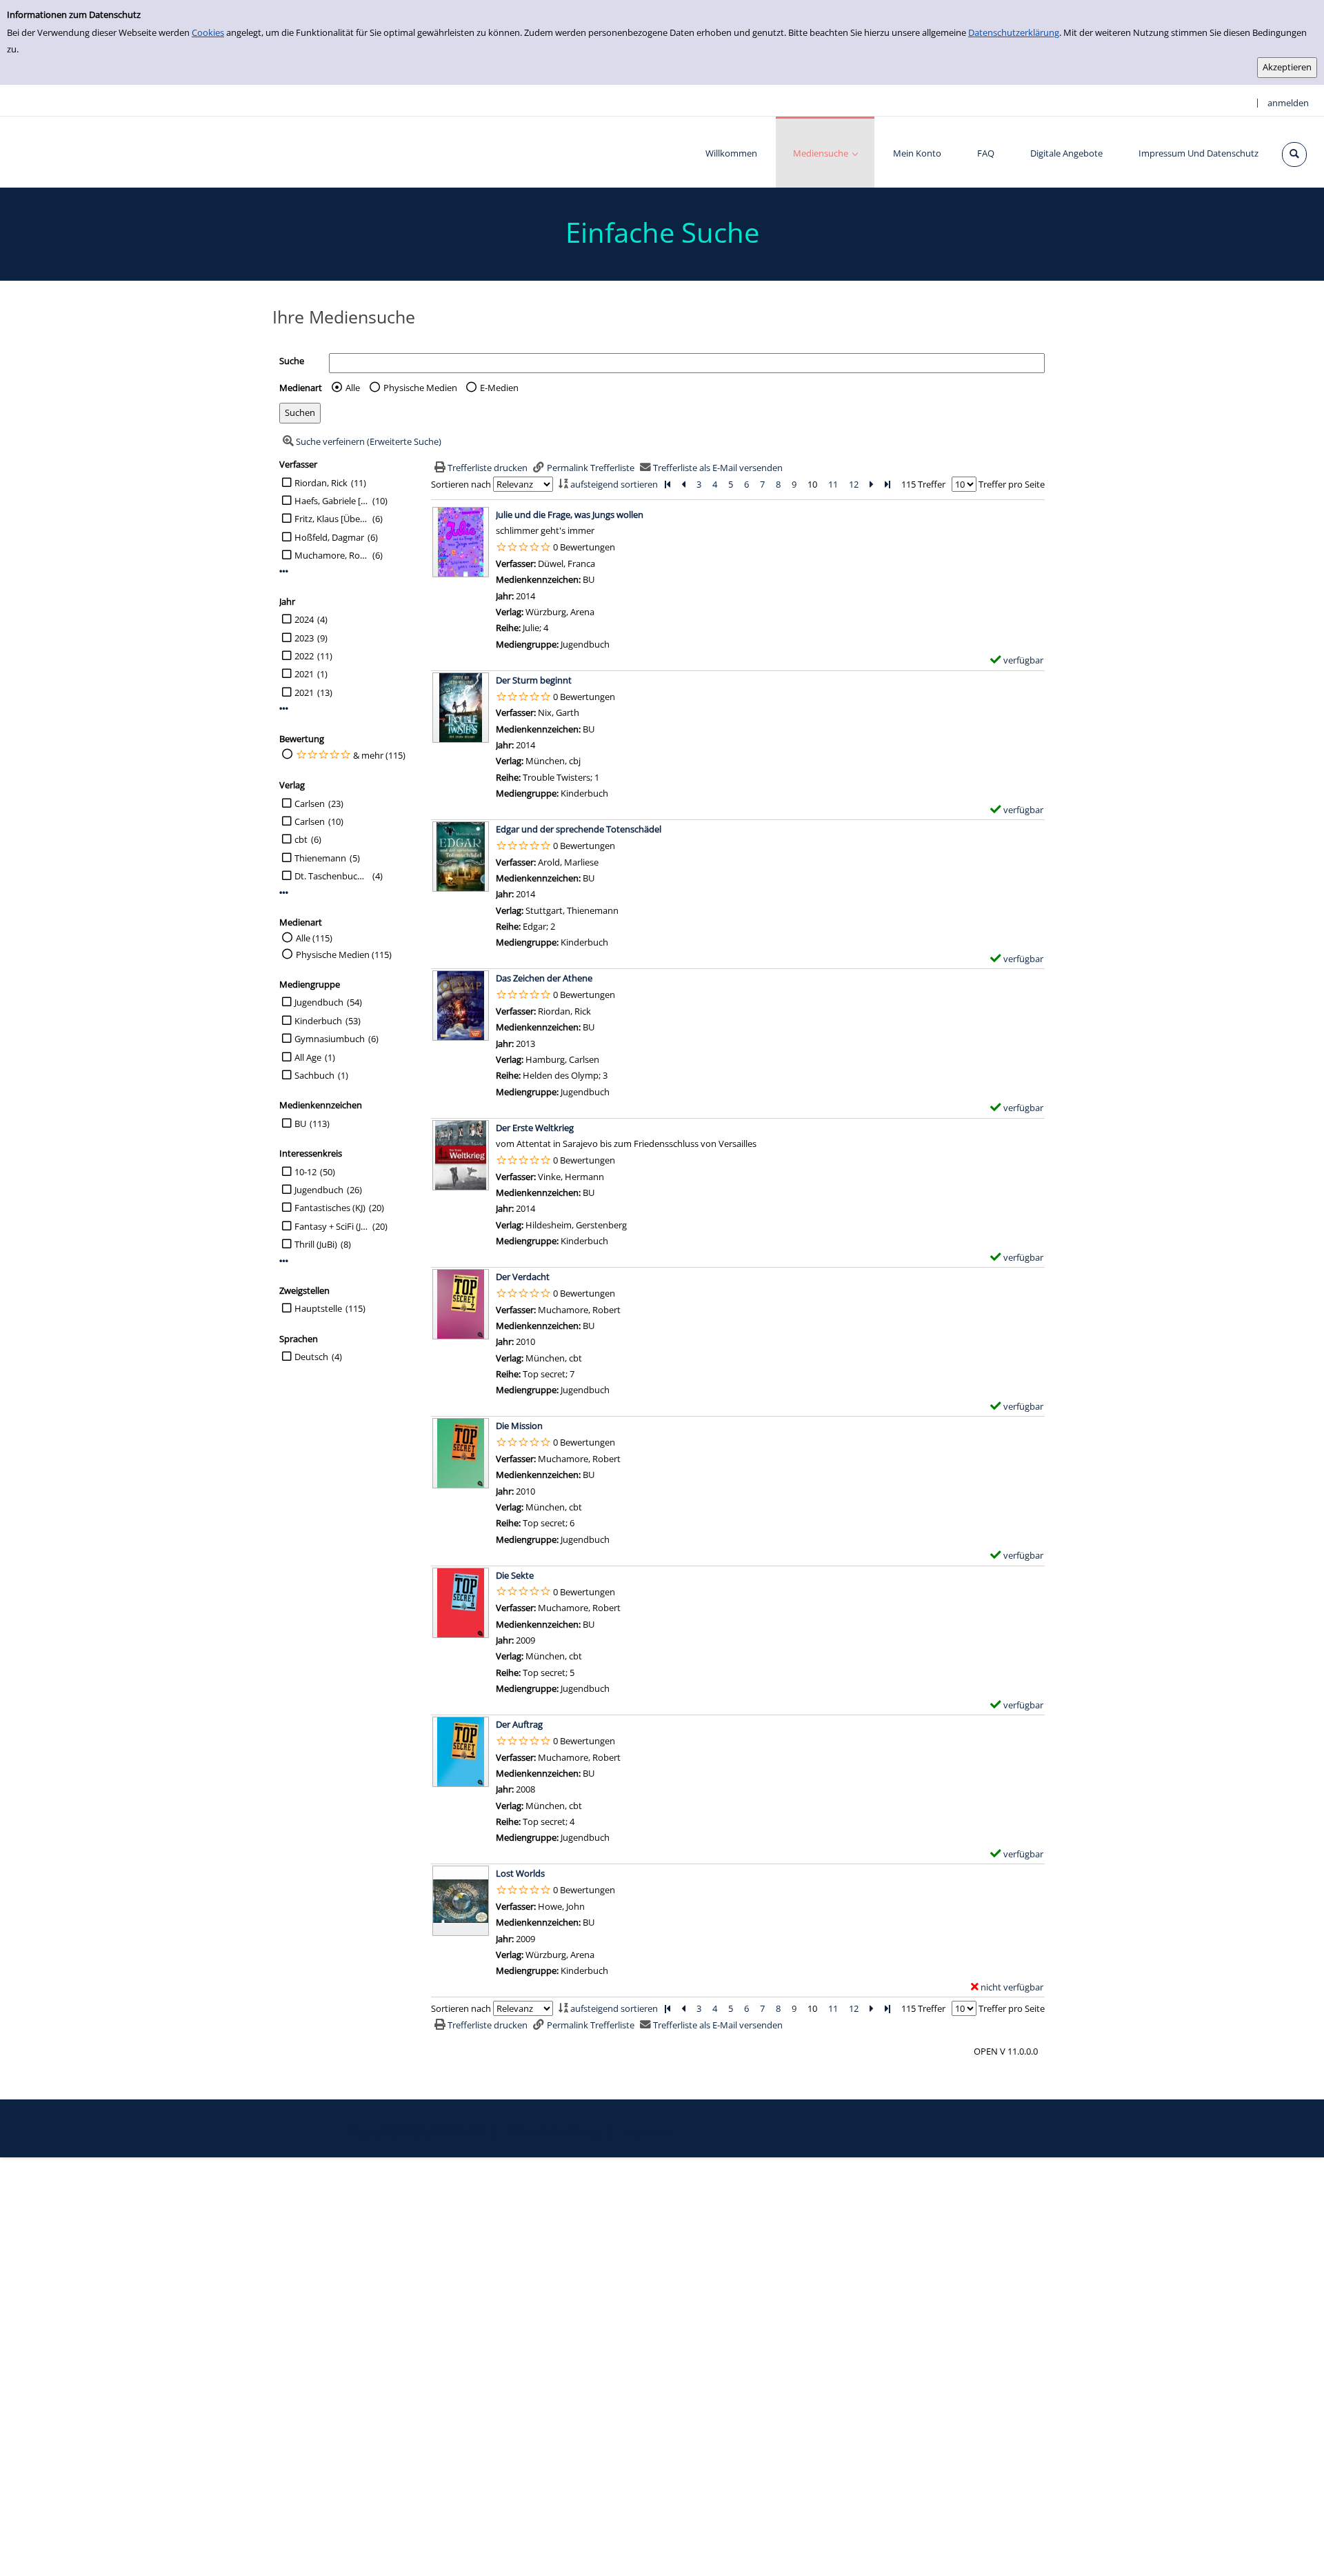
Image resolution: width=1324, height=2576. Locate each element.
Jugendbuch (319, 1002)
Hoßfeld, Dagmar (329, 537)
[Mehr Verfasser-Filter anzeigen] (284, 571)
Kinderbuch (318, 1021)
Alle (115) (314, 938)
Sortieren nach (461, 484)
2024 (304, 619)
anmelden (1288, 103)
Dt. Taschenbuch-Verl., (332, 876)
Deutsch (311, 1357)
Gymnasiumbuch (330, 1039)
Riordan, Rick (321, 483)
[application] (825, 152)
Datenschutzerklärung (1014, 32)
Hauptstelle (318, 1308)
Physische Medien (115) (344, 955)
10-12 (305, 1172)
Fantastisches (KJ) (330, 1208)
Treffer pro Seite (1012, 484)
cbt (301, 839)
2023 (304, 638)
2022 (304, 656)
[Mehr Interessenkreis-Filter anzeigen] (284, 1261)
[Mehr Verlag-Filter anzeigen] (284, 893)
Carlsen (310, 803)
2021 (304, 674)
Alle (353, 388)
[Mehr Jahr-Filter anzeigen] (284, 709)
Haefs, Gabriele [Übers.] (332, 501)
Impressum (648, 2131)
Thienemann (320, 858)
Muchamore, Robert (332, 555)
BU (300, 1124)
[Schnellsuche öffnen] (1294, 154)
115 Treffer (923, 484)
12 (854, 484)
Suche (292, 361)
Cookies (208, 32)
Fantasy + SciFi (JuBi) (332, 1226)
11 (833, 484)
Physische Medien (420, 388)
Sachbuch (314, 1075)
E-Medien (499, 388)
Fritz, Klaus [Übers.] (332, 519)
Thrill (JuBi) (316, 1244)
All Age (308, 1057)
